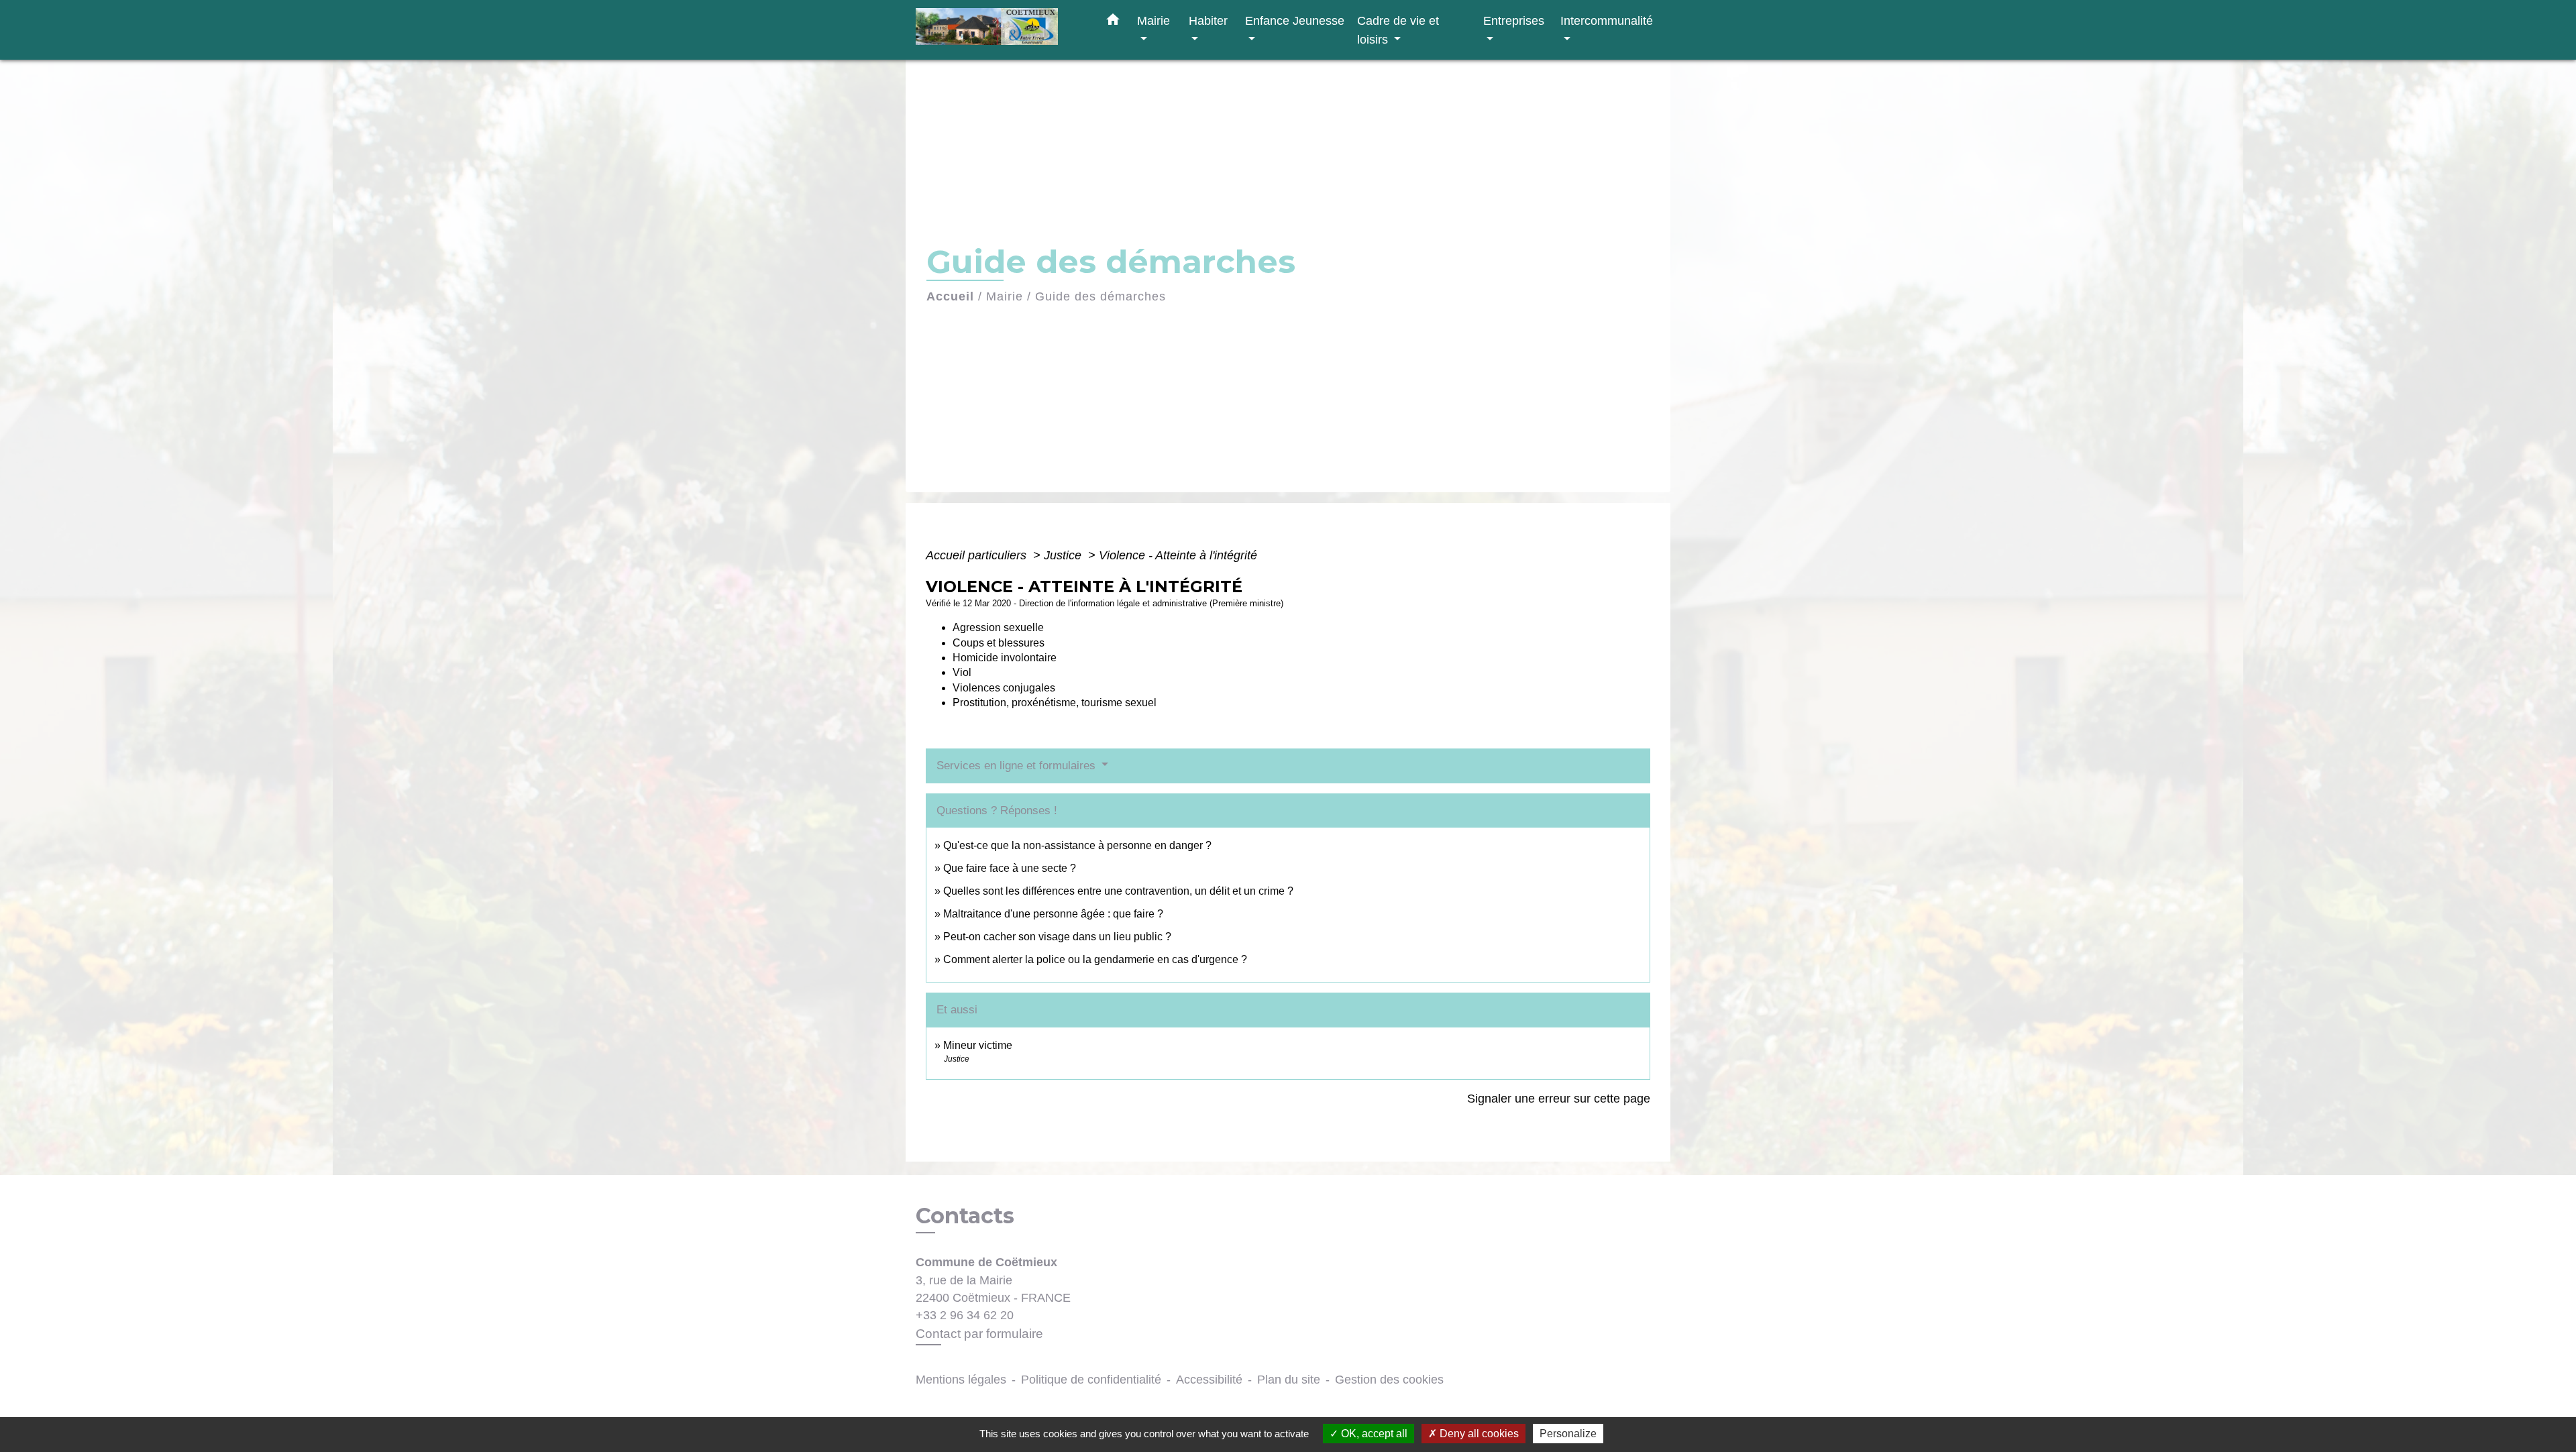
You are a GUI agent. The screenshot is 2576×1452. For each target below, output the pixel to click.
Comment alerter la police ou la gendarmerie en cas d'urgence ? (1095, 959)
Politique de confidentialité (1091, 1380)
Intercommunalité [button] (1607, 20)
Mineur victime (978, 1045)
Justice (1064, 555)
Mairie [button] (1153, 20)
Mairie (1005, 296)
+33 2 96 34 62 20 (965, 1315)
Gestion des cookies (1389, 1380)
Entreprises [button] (1514, 20)
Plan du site (1289, 1380)
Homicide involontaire (1005, 658)
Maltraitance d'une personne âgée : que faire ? (1053, 914)
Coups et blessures (999, 643)
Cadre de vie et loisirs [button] (1398, 30)
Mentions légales (961, 1380)
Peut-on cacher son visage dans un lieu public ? (1057, 937)
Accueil (950, 296)
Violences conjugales (1004, 688)
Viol (962, 672)
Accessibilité (1209, 1380)
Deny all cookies (1478, 1434)
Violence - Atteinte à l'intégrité (1178, 555)
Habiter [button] (1208, 20)
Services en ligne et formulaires (1018, 766)
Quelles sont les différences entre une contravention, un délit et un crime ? (1118, 891)
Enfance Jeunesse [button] (1295, 20)
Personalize (1568, 1434)
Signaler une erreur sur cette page (1559, 1099)
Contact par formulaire (979, 1334)
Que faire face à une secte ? (1010, 868)
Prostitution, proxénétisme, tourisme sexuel (1055, 703)
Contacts (965, 1216)
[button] (1113, 22)
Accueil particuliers (978, 555)
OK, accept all (1373, 1434)
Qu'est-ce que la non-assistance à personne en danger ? (1077, 845)
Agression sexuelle (998, 627)
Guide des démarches (1101, 296)
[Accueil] (1000, 30)
